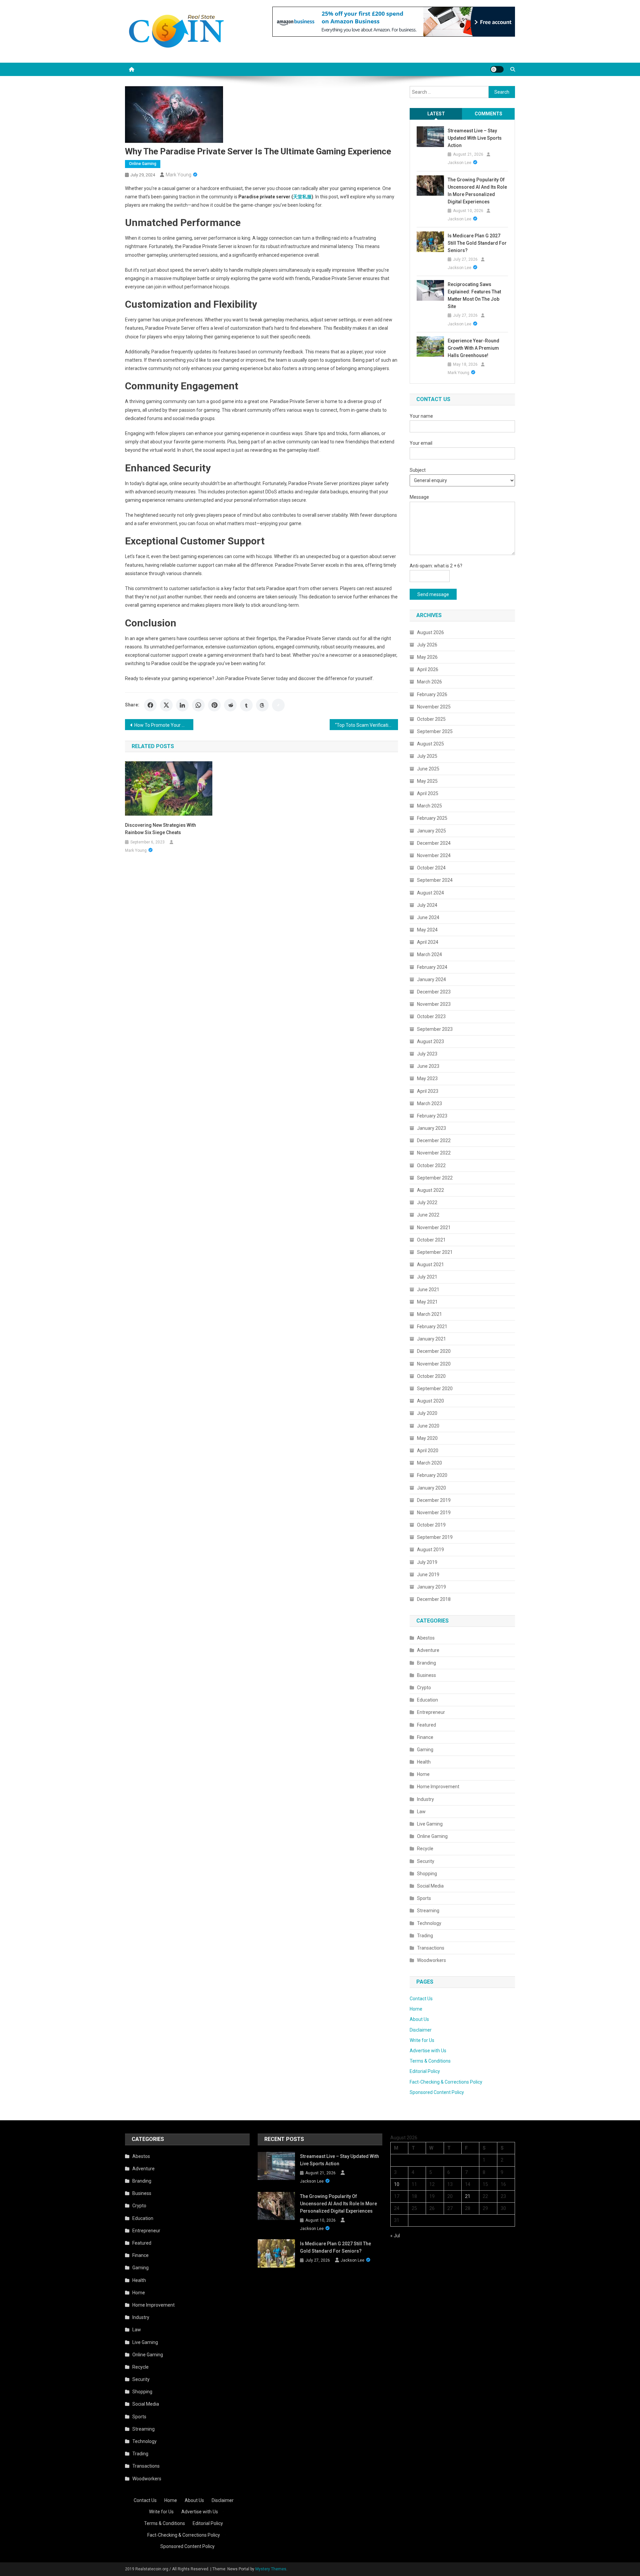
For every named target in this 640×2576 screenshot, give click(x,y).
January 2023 (431, 1128)
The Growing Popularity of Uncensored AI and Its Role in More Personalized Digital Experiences (477, 191)
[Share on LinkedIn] (182, 705)
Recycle (425, 1849)
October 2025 (431, 719)
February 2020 (432, 1475)
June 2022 (428, 1215)
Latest (436, 114)
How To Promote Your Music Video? (164, 725)
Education (427, 1700)
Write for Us (422, 2040)
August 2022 (430, 1190)
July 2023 (427, 1054)
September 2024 (435, 880)
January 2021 (431, 1339)
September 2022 (435, 1178)
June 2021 (428, 1290)
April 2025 (428, 793)
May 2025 (427, 781)
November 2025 (434, 707)
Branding (426, 1663)
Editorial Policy (425, 2071)
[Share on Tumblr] (246, 705)
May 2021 (427, 1302)
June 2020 (428, 1426)
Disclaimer (421, 2030)
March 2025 (429, 806)
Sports (424, 1898)
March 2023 (429, 1103)
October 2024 (431, 868)
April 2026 (428, 669)
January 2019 (431, 1587)
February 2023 (432, 1116)
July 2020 (427, 1413)
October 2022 (431, 1165)
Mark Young (178, 175)
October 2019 (431, 1525)
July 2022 (427, 1202)
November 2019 (434, 1513)
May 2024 (427, 930)
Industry (425, 1799)
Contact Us (421, 1999)
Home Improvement (438, 1787)
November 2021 (434, 1227)
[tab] (436, 114)
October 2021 (431, 1240)
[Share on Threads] (262, 705)
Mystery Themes (271, 2569)
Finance (425, 1737)
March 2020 (429, 1463)
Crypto (424, 1688)
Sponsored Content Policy (437, 2092)
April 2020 (428, 1451)
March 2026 (429, 682)
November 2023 (434, 1004)
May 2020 (427, 1438)
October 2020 (431, 1376)
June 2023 (428, 1066)
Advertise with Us (428, 2051)
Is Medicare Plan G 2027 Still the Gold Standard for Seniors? (477, 243)
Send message (433, 594)
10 (397, 2184)
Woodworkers (431, 1960)
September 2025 (435, 731)
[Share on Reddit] (230, 705)
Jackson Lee (459, 163)
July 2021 (427, 1277)
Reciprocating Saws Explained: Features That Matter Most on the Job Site (474, 295)
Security (426, 1861)
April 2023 (428, 1091)
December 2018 (434, 1599)
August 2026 (430, 632)
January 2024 (431, 979)
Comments (488, 114)
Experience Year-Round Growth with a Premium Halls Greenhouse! (473, 348)
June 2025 (428, 769)
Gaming (425, 1750)
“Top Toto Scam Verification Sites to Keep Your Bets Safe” (366, 725)
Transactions (431, 1948)
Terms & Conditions (430, 2061)
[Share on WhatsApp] (198, 705)
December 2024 (434, 843)
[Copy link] (278, 705)
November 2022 (434, 1153)
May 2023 (427, 1078)
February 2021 (432, 1327)
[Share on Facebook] (150, 705)
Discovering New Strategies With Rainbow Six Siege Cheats (160, 829)
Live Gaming (430, 1824)
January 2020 (431, 1488)
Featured (426, 1725)
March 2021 (429, 1314)
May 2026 (427, 657)
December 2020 (434, 1351)
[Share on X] (166, 705)
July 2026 (427, 645)
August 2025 (430, 744)
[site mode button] (497, 69)
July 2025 (427, 756)
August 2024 (430, 893)
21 (468, 2196)
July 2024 (427, 905)
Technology (429, 1923)
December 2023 (434, 992)
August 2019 (430, 1550)
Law (421, 1812)
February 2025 (432, 818)
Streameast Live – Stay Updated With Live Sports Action (475, 138)
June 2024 (428, 917)
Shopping (427, 1874)
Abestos (426, 1638)
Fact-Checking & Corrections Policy (446, 2082)
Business (426, 1675)
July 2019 (427, 1562)
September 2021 (435, 1252)
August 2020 (430, 1401)
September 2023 (435, 1029)
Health (424, 1762)
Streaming (428, 1911)
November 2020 (434, 1364)
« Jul (395, 2236)
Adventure (428, 1650)
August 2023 (430, 1041)
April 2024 (428, 942)
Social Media (430, 1886)
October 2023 (431, 1016)
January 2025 (431, 831)
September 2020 (435, 1389)
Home (423, 1774)
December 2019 (434, 1500)
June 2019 (428, 1575)
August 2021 (430, 1264)
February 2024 (432, 967)
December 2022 (434, 1140)
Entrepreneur (431, 1712)
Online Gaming (143, 164)
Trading (425, 1936)
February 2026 (432, 694)
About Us (419, 2019)
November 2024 (434, 855)
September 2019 (435, 1537)
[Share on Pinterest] (214, 705)
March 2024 (429, 954)
